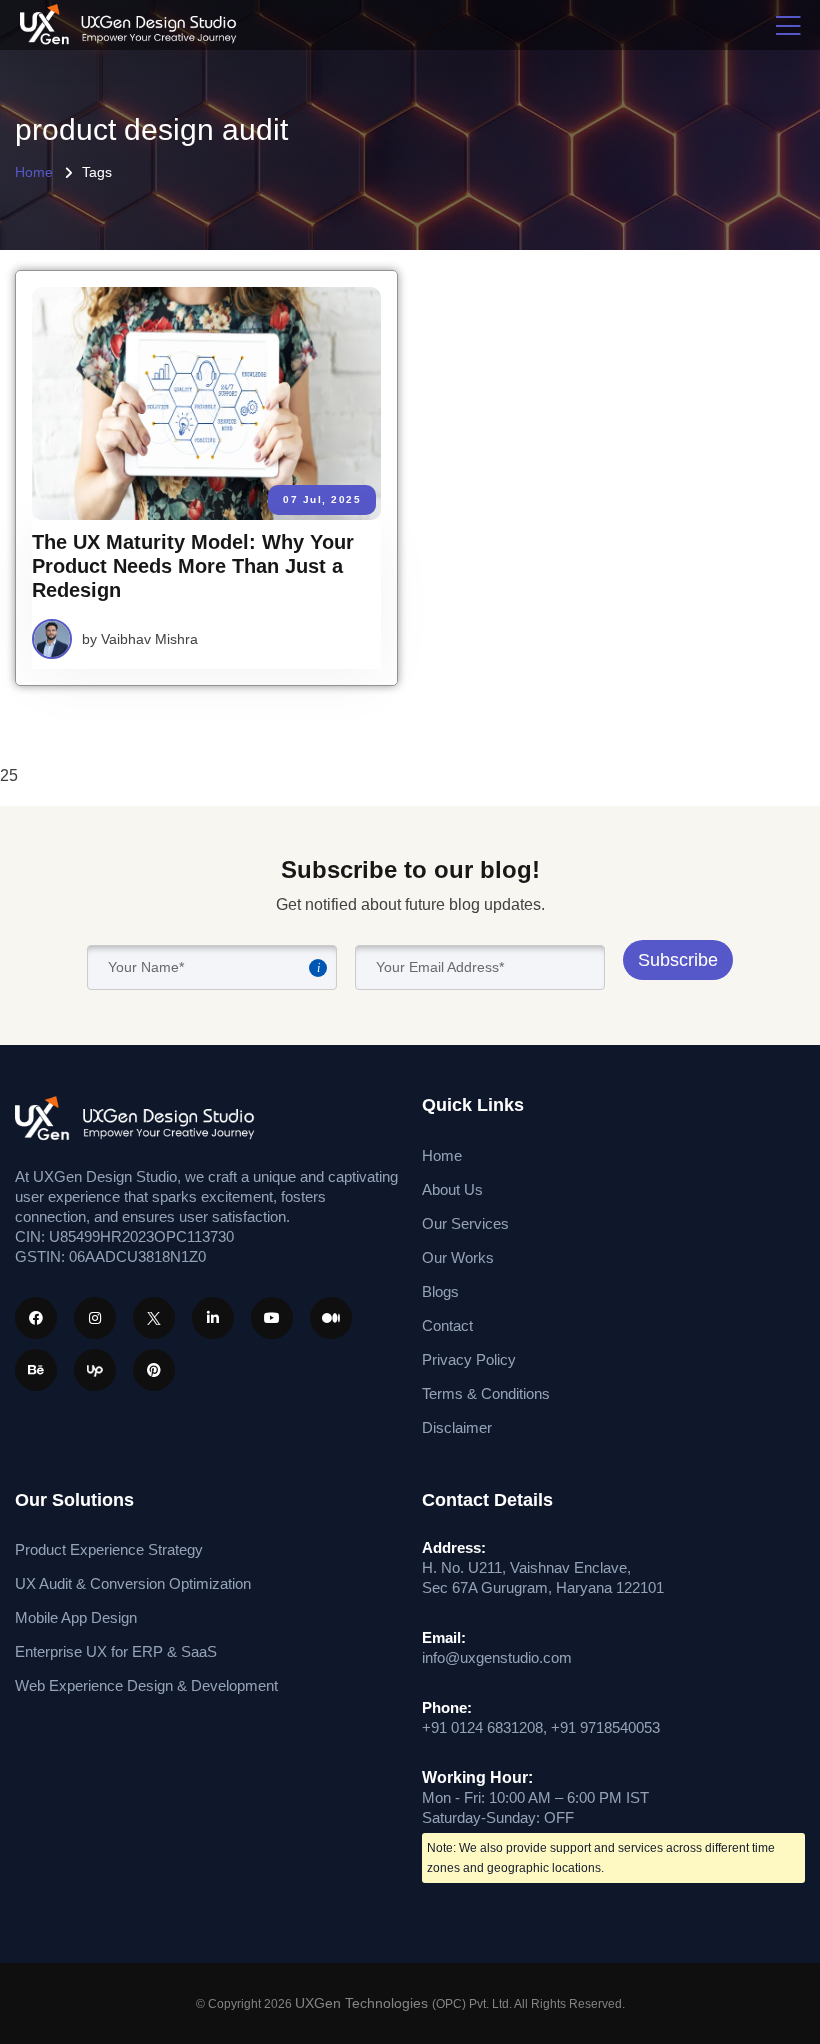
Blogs (440, 1291)
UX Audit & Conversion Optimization (133, 1583)
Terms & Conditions (486, 1393)
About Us (452, 1189)
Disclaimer (457, 1427)
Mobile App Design (76, 1617)
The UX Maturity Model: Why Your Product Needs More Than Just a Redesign (193, 566)
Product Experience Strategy (109, 1549)
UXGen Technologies (363, 2003)
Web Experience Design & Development (146, 1685)
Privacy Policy (469, 1359)
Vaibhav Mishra (149, 639)
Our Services (465, 1223)
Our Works (458, 1257)
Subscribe (678, 960)
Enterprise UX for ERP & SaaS (116, 1651)
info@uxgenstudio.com (497, 1657)
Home (34, 172)
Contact (447, 1325)
